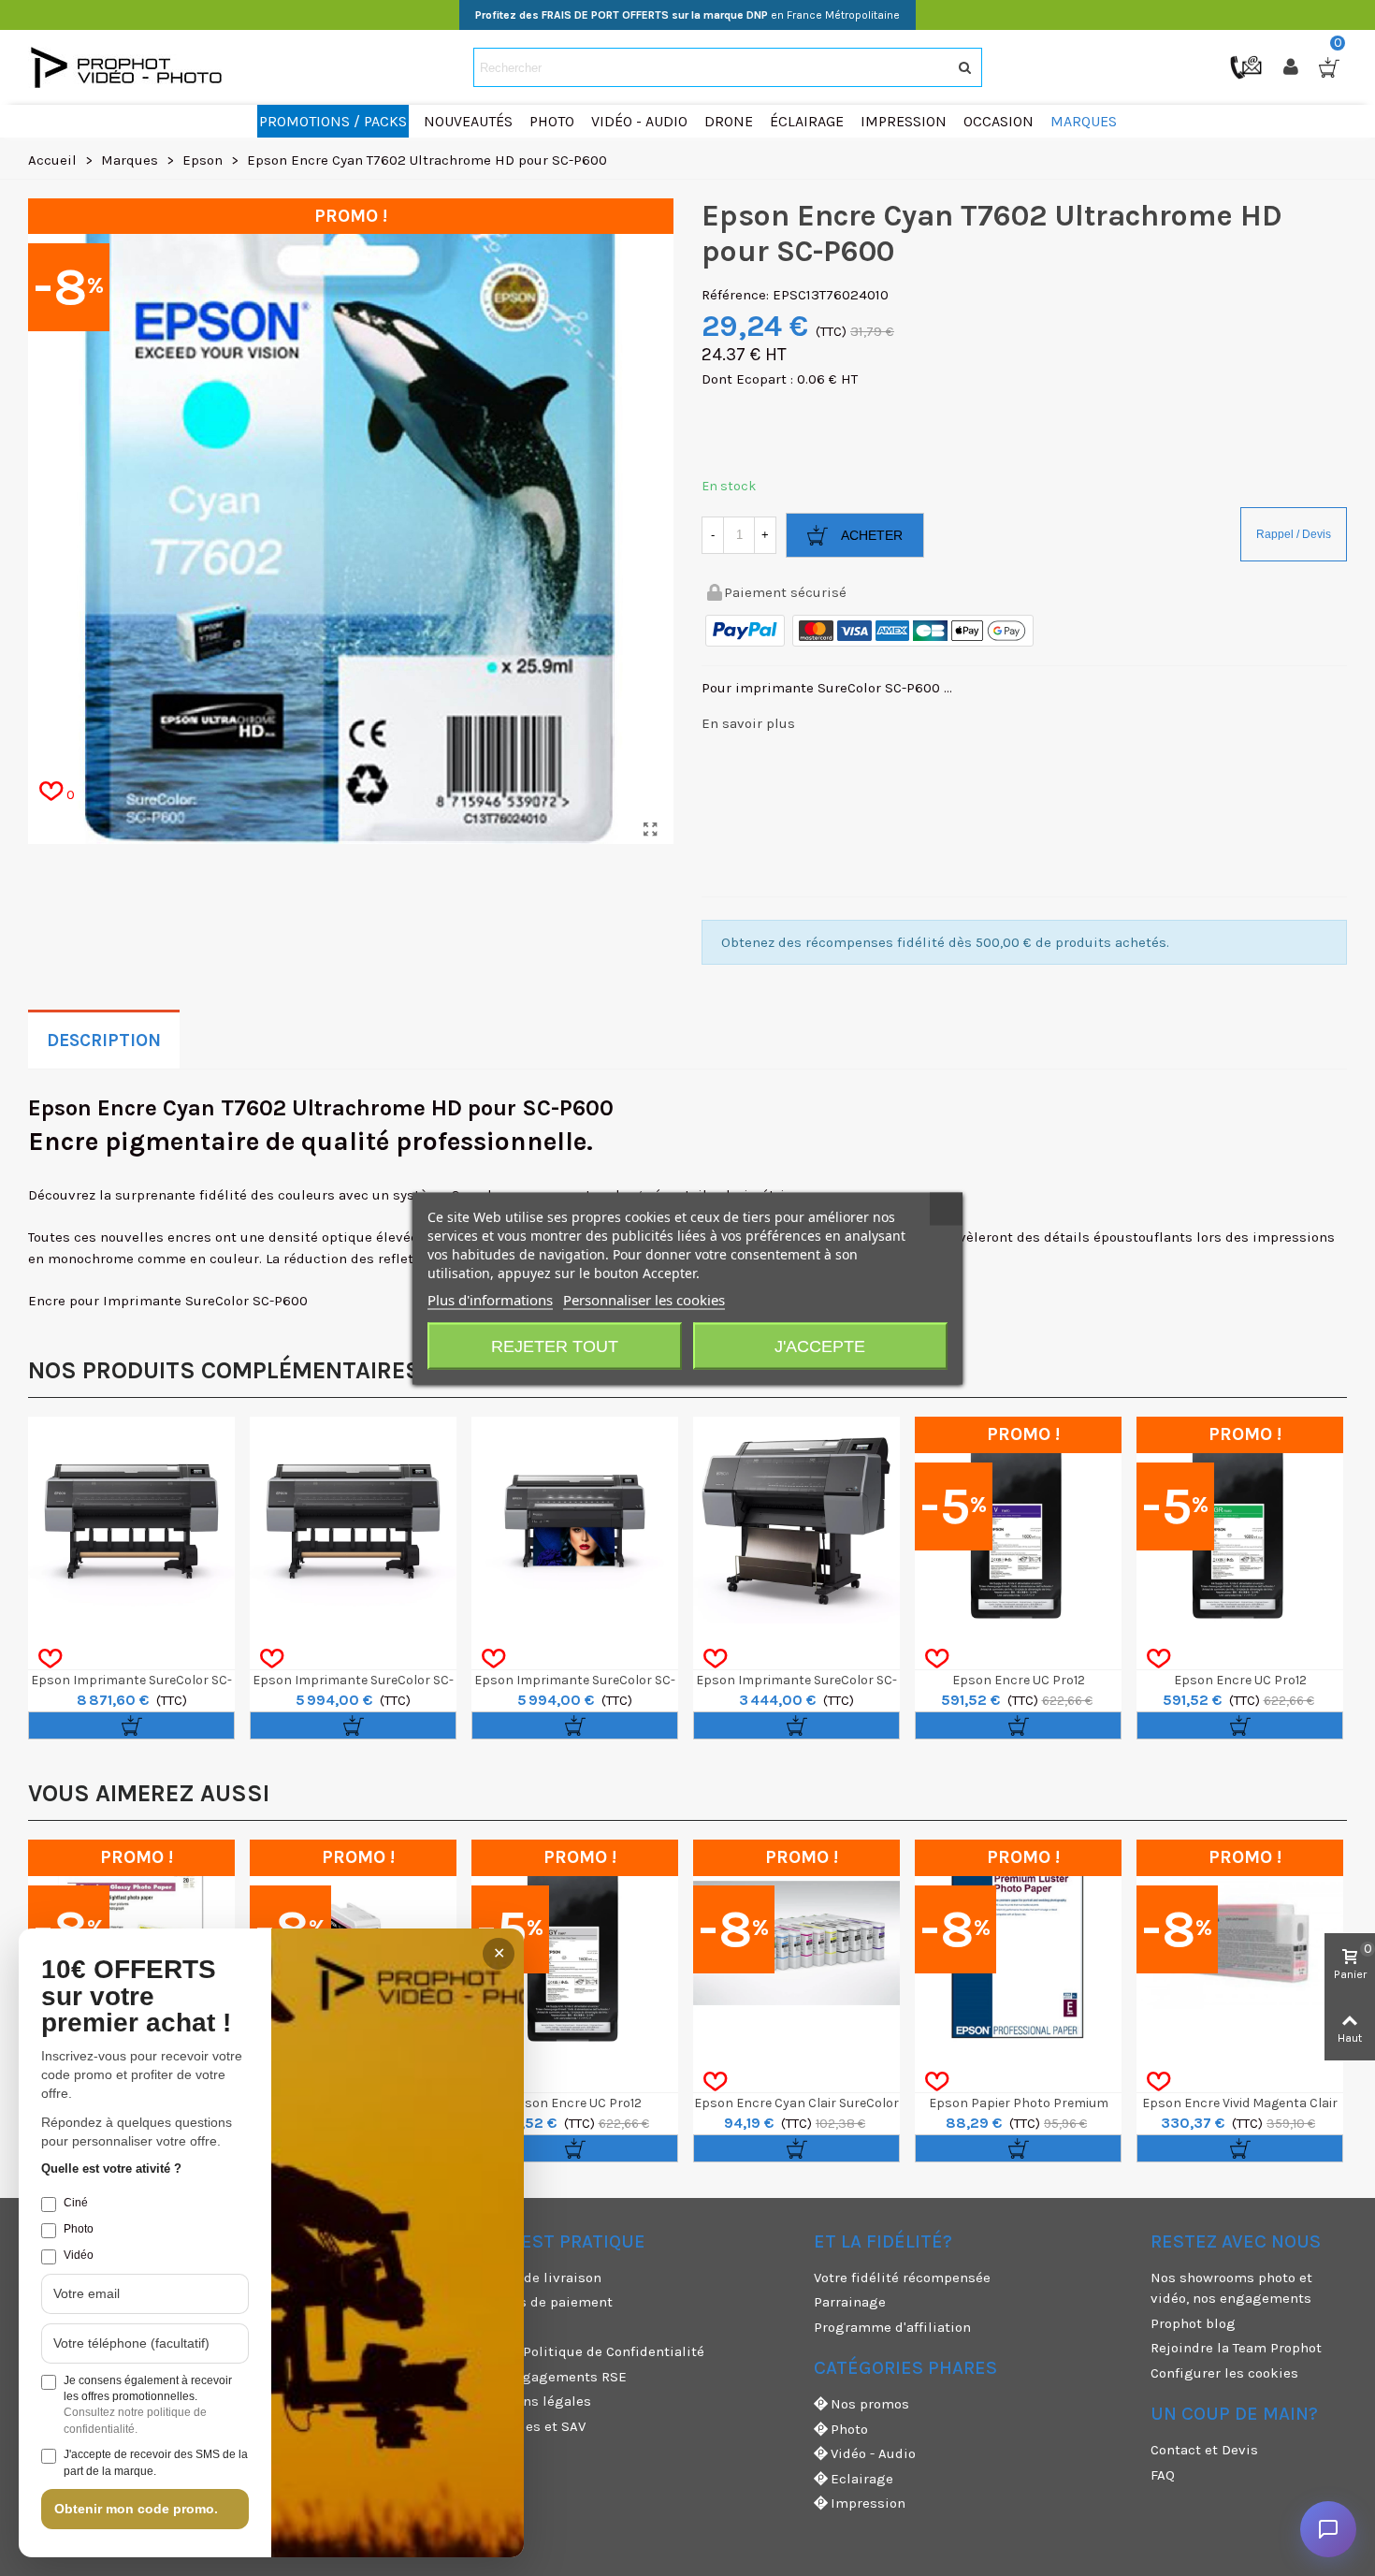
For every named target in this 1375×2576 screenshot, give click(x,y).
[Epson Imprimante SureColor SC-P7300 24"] (796, 1520)
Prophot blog (1193, 2323)
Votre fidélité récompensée (902, 2278)
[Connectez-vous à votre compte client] (1293, 67)
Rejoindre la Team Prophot (1236, 2348)
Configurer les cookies (1224, 2373)
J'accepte (820, 1346)
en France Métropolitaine (687, 15)
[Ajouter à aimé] (50, 1659)
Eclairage (862, 2479)
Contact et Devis (1204, 2450)
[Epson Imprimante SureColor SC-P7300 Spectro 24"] (575, 1520)
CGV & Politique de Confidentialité (591, 2351)
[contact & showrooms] (1248, 66)
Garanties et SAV (531, 2426)
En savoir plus (748, 723)
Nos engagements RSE (552, 2377)
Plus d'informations (490, 1299)
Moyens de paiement (545, 2302)
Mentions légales (534, 2401)
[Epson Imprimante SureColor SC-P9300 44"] (353, 1520)
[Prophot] (131, 67)
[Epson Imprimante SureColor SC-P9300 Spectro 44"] (131, 1520)
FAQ (1163, 2475)
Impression (868, 2503)
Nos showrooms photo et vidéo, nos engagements (1231, 2288)
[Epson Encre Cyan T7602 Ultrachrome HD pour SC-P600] (650, 830)
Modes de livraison (539, 2278)
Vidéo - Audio (873, 2453)
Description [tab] (104, 1041)
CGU (490, 2327)
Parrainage (850, 2302)
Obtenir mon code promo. (136, 2509)
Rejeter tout (555, 1346)
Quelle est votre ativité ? (111, 2168)
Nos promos (870, 2404)
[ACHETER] (131, 1725)
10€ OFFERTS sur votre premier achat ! (136, 1997)
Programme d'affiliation (892, 2327)
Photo (849, 2429)
